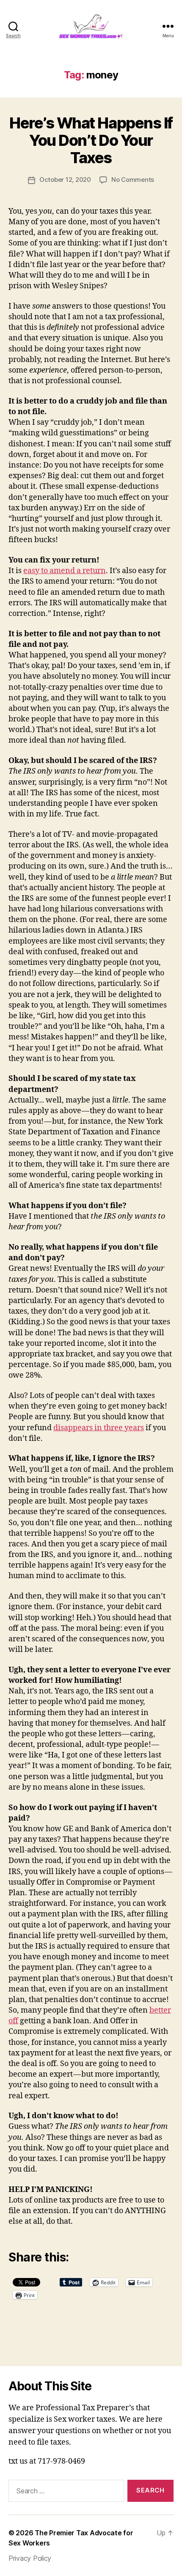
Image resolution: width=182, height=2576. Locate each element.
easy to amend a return (65, 571)
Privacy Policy (30, 2558)
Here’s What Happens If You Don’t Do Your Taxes (91, 140)
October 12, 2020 (65, 180)
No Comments (133, 180)
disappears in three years (99, 1428)
